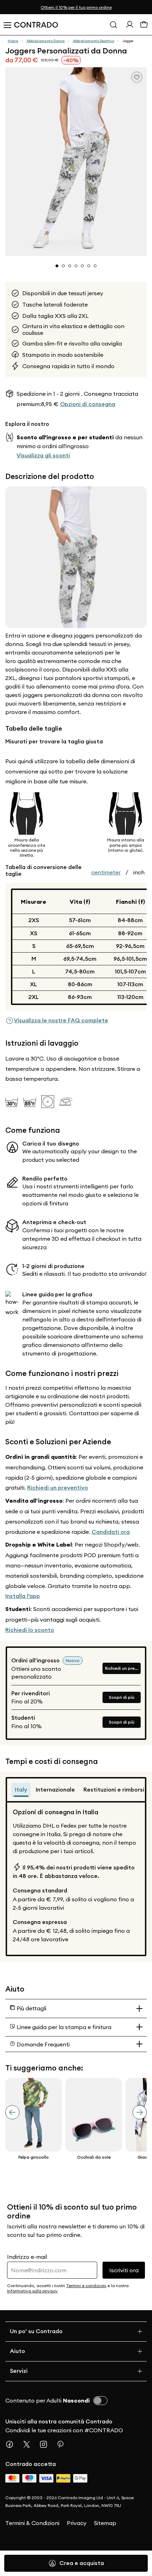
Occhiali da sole (94, 2157)
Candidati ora (111, 1532)
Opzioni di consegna (88, 404)
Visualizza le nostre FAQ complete (61, 1020)
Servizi (19, 2371)
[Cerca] (113, 25)
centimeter (106, 872)
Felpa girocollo (34, 2157)
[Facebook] (12, 2444)
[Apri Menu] (7, 25)
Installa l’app (23, 1596)
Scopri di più (122, 1697)
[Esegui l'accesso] (130, 26)
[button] (76, 162)
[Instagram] (46, 2444)
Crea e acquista (82, 2563)
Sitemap (105, 2523)
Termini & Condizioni (32, 2523)
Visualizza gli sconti (43, 455)
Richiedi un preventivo (58, 1488)
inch (139, 872)
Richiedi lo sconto (30, 1630)
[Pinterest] (63, 2444)
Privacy (77, 2523)
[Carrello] (144, 26)
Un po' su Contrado (36, 2331)
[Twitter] (29, 2444)
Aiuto (17, 2351)
